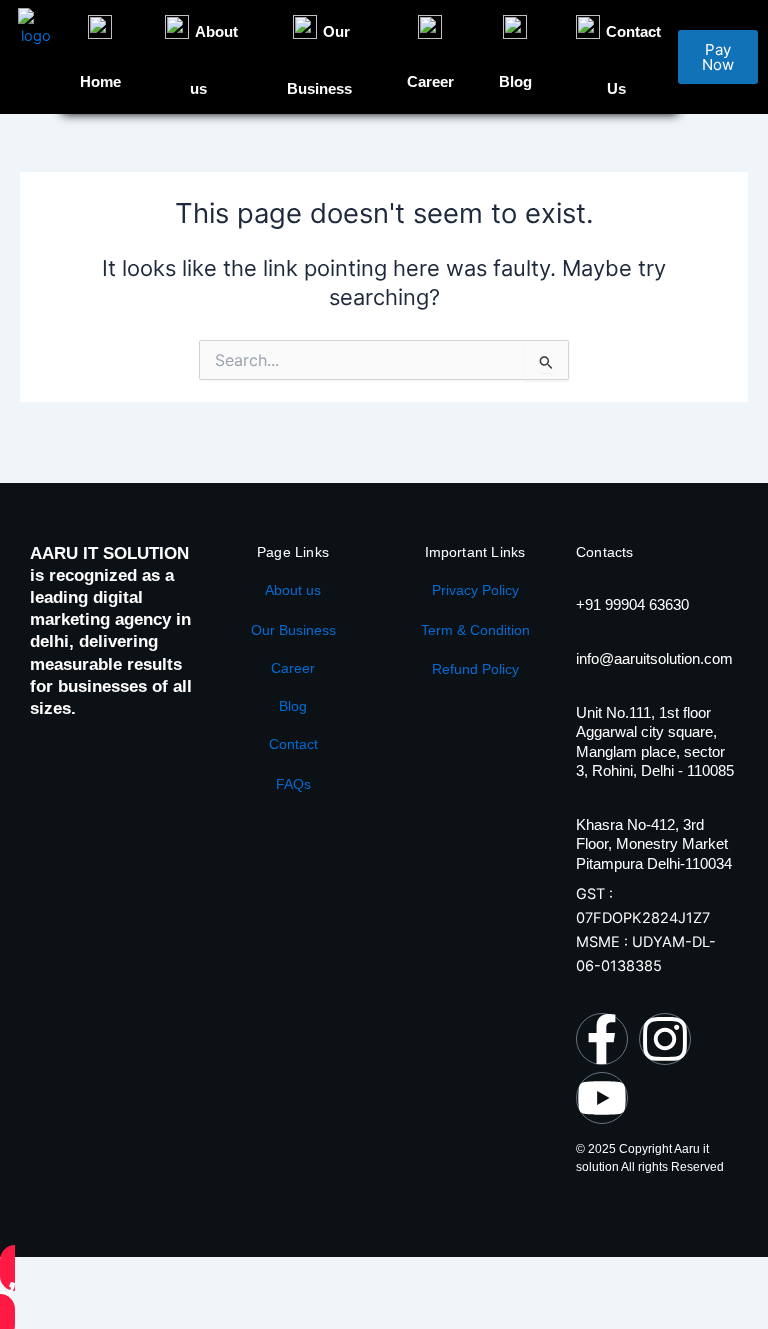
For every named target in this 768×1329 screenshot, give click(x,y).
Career (293, 668)
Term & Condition (475, 630)
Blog (293, 706)
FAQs (293, 784)
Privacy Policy (475, 590)
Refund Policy (475, 669)
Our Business (293, 630)
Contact (293, 744)
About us (293, 590)
